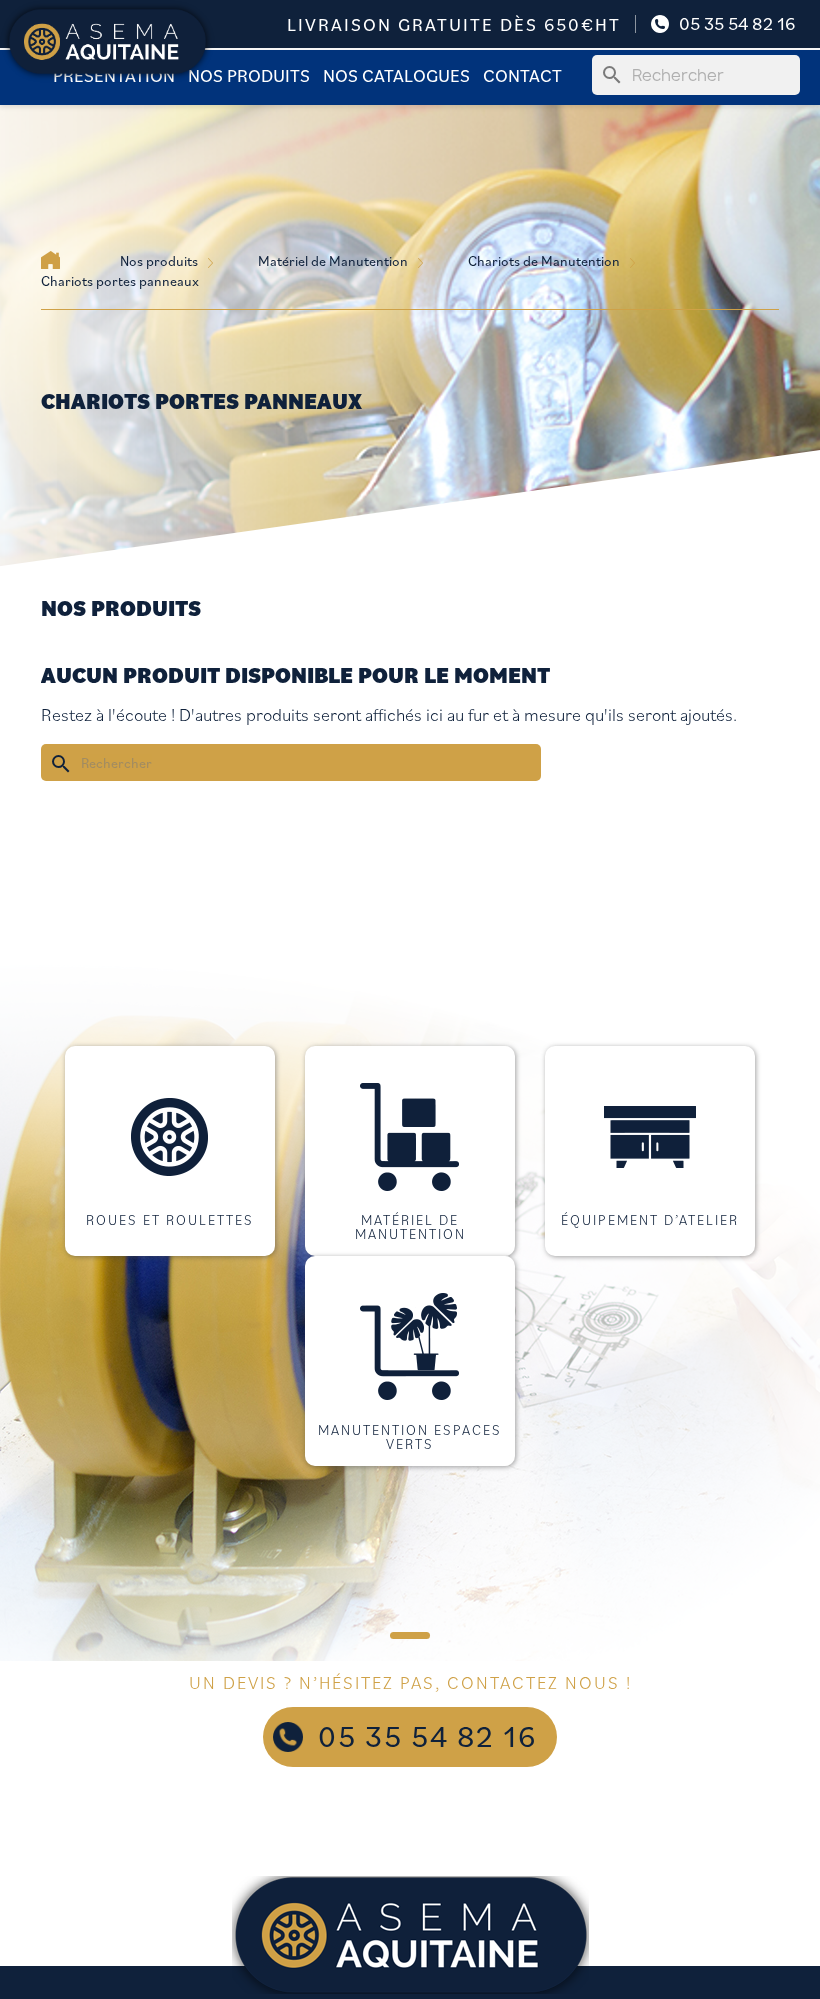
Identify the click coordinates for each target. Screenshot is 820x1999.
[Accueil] (50, 260)
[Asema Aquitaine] (107, 40)
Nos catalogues (396, 75)
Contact (522, 75)
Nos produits (249, 75)
